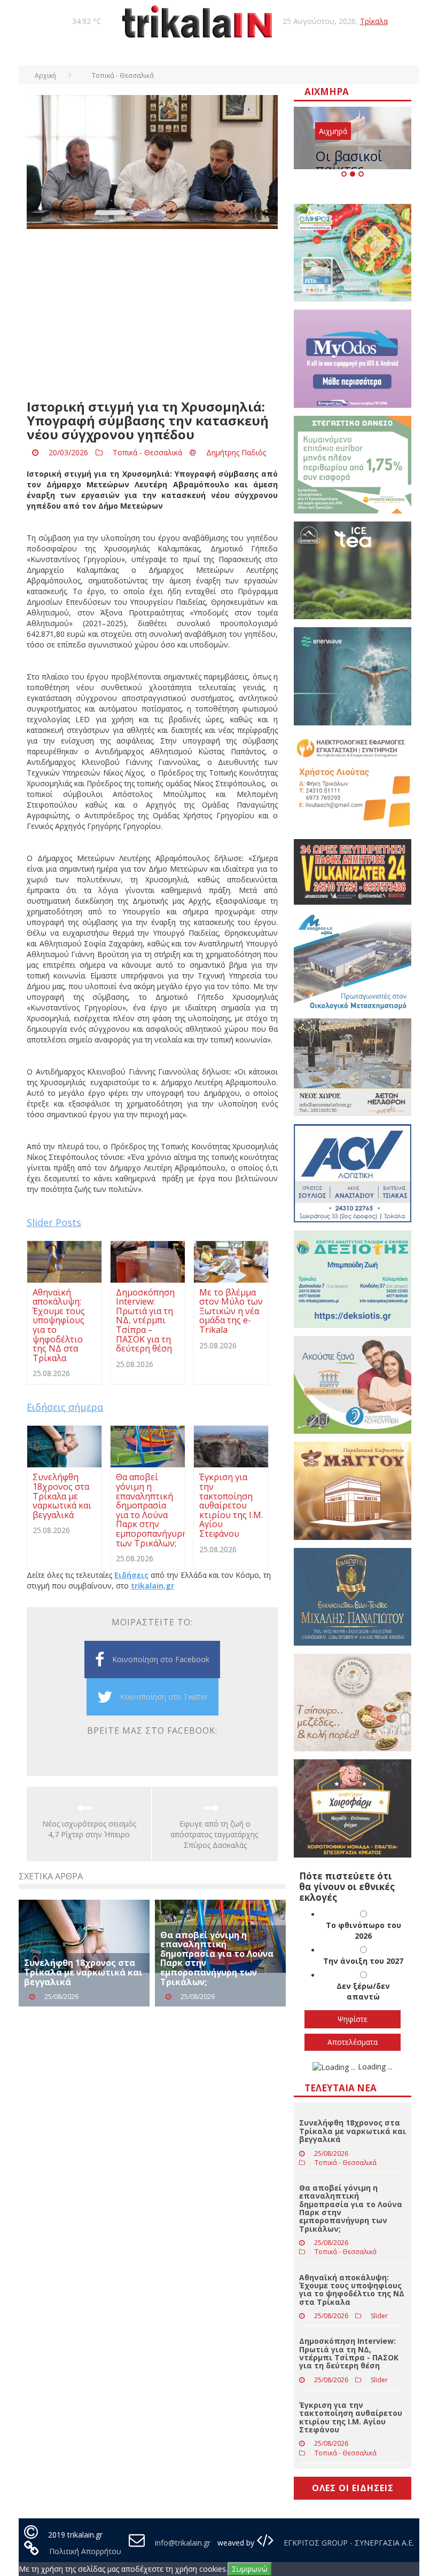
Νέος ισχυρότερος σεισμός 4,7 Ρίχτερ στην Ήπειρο (89, 1829)
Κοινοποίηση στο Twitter (164, 1697)
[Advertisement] (152, 314)
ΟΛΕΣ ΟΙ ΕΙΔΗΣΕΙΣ (353, 2488)
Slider (379, 2316)
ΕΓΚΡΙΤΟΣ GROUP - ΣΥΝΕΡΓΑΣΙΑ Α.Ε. (348, 2543)
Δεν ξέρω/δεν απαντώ (363, 1991)
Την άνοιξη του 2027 (363, 1961)
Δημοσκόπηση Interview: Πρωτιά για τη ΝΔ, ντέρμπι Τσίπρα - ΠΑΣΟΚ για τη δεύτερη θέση (349, 2353)
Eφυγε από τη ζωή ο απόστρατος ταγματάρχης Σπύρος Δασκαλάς (215, 1834)
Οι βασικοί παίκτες (349, 163)
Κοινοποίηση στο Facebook (161, 1659)
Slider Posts (54, 1222)
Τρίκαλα (374, 21)
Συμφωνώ (250, 2569)
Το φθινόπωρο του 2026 (363, 1930)
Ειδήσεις (131, 1575)
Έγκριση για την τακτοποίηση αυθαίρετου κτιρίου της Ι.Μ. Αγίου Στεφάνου (351, 2417)
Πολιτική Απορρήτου (85, 2551)
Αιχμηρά (333, 131)
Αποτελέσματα (353, 2042)
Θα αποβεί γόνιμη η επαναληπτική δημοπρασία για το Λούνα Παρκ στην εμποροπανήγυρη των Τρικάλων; (217, 1958)
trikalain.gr (152, 1586)
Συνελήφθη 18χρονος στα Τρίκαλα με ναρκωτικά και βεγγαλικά (83, 1972)
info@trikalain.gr (183, 2543)
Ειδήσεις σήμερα (65, 1407)
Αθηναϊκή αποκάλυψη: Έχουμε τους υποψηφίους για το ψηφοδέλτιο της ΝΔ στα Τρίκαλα (352, 2290)
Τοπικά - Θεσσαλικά (147, 452)
